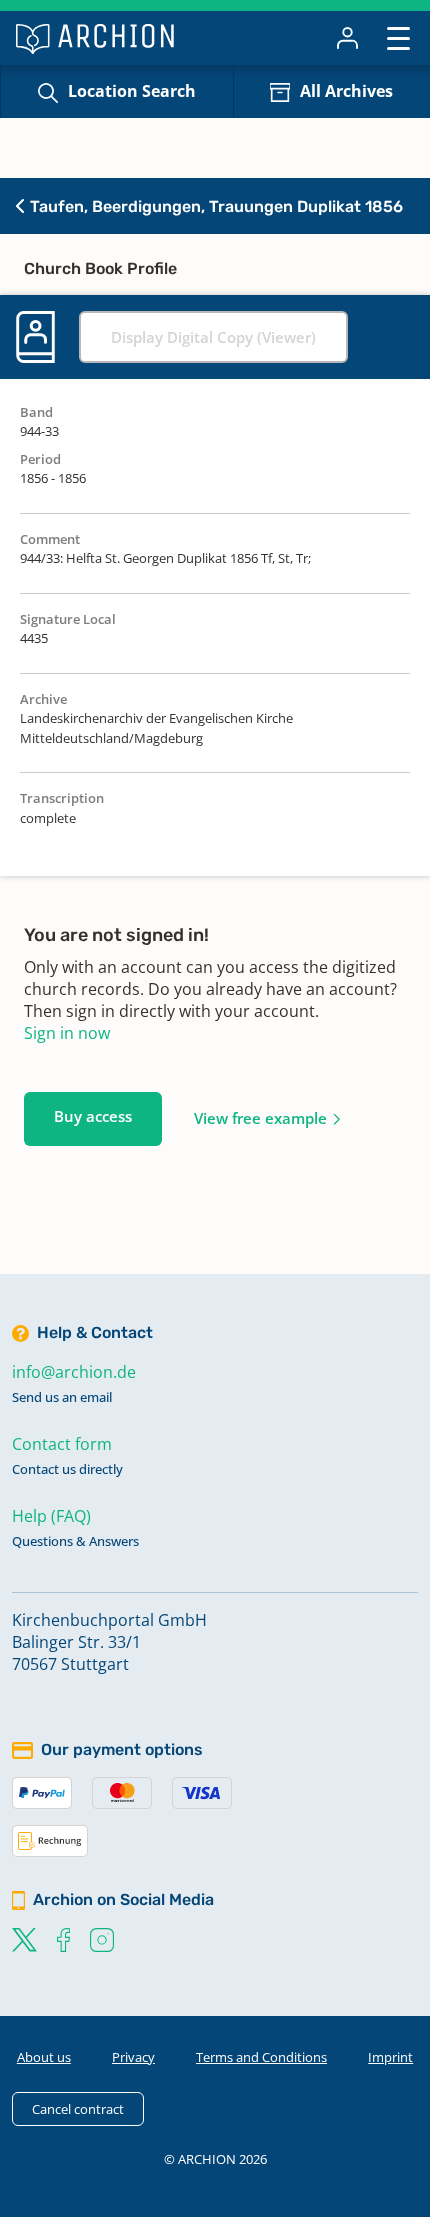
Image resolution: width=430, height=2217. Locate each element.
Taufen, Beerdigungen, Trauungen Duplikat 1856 (214, 206)
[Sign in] (347, 38)
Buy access (93, 1116)
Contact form (62, 1444)
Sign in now (67, 1033)
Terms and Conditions (261, 2057)
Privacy (133, 2057)
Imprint (390, 2057)
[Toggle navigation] (398, 37)
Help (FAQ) (51, 1516)
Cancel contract (78, 2109)
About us (44, 2057)
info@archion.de (74, 1372)
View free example (260, 1118)
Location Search (132, 91)
